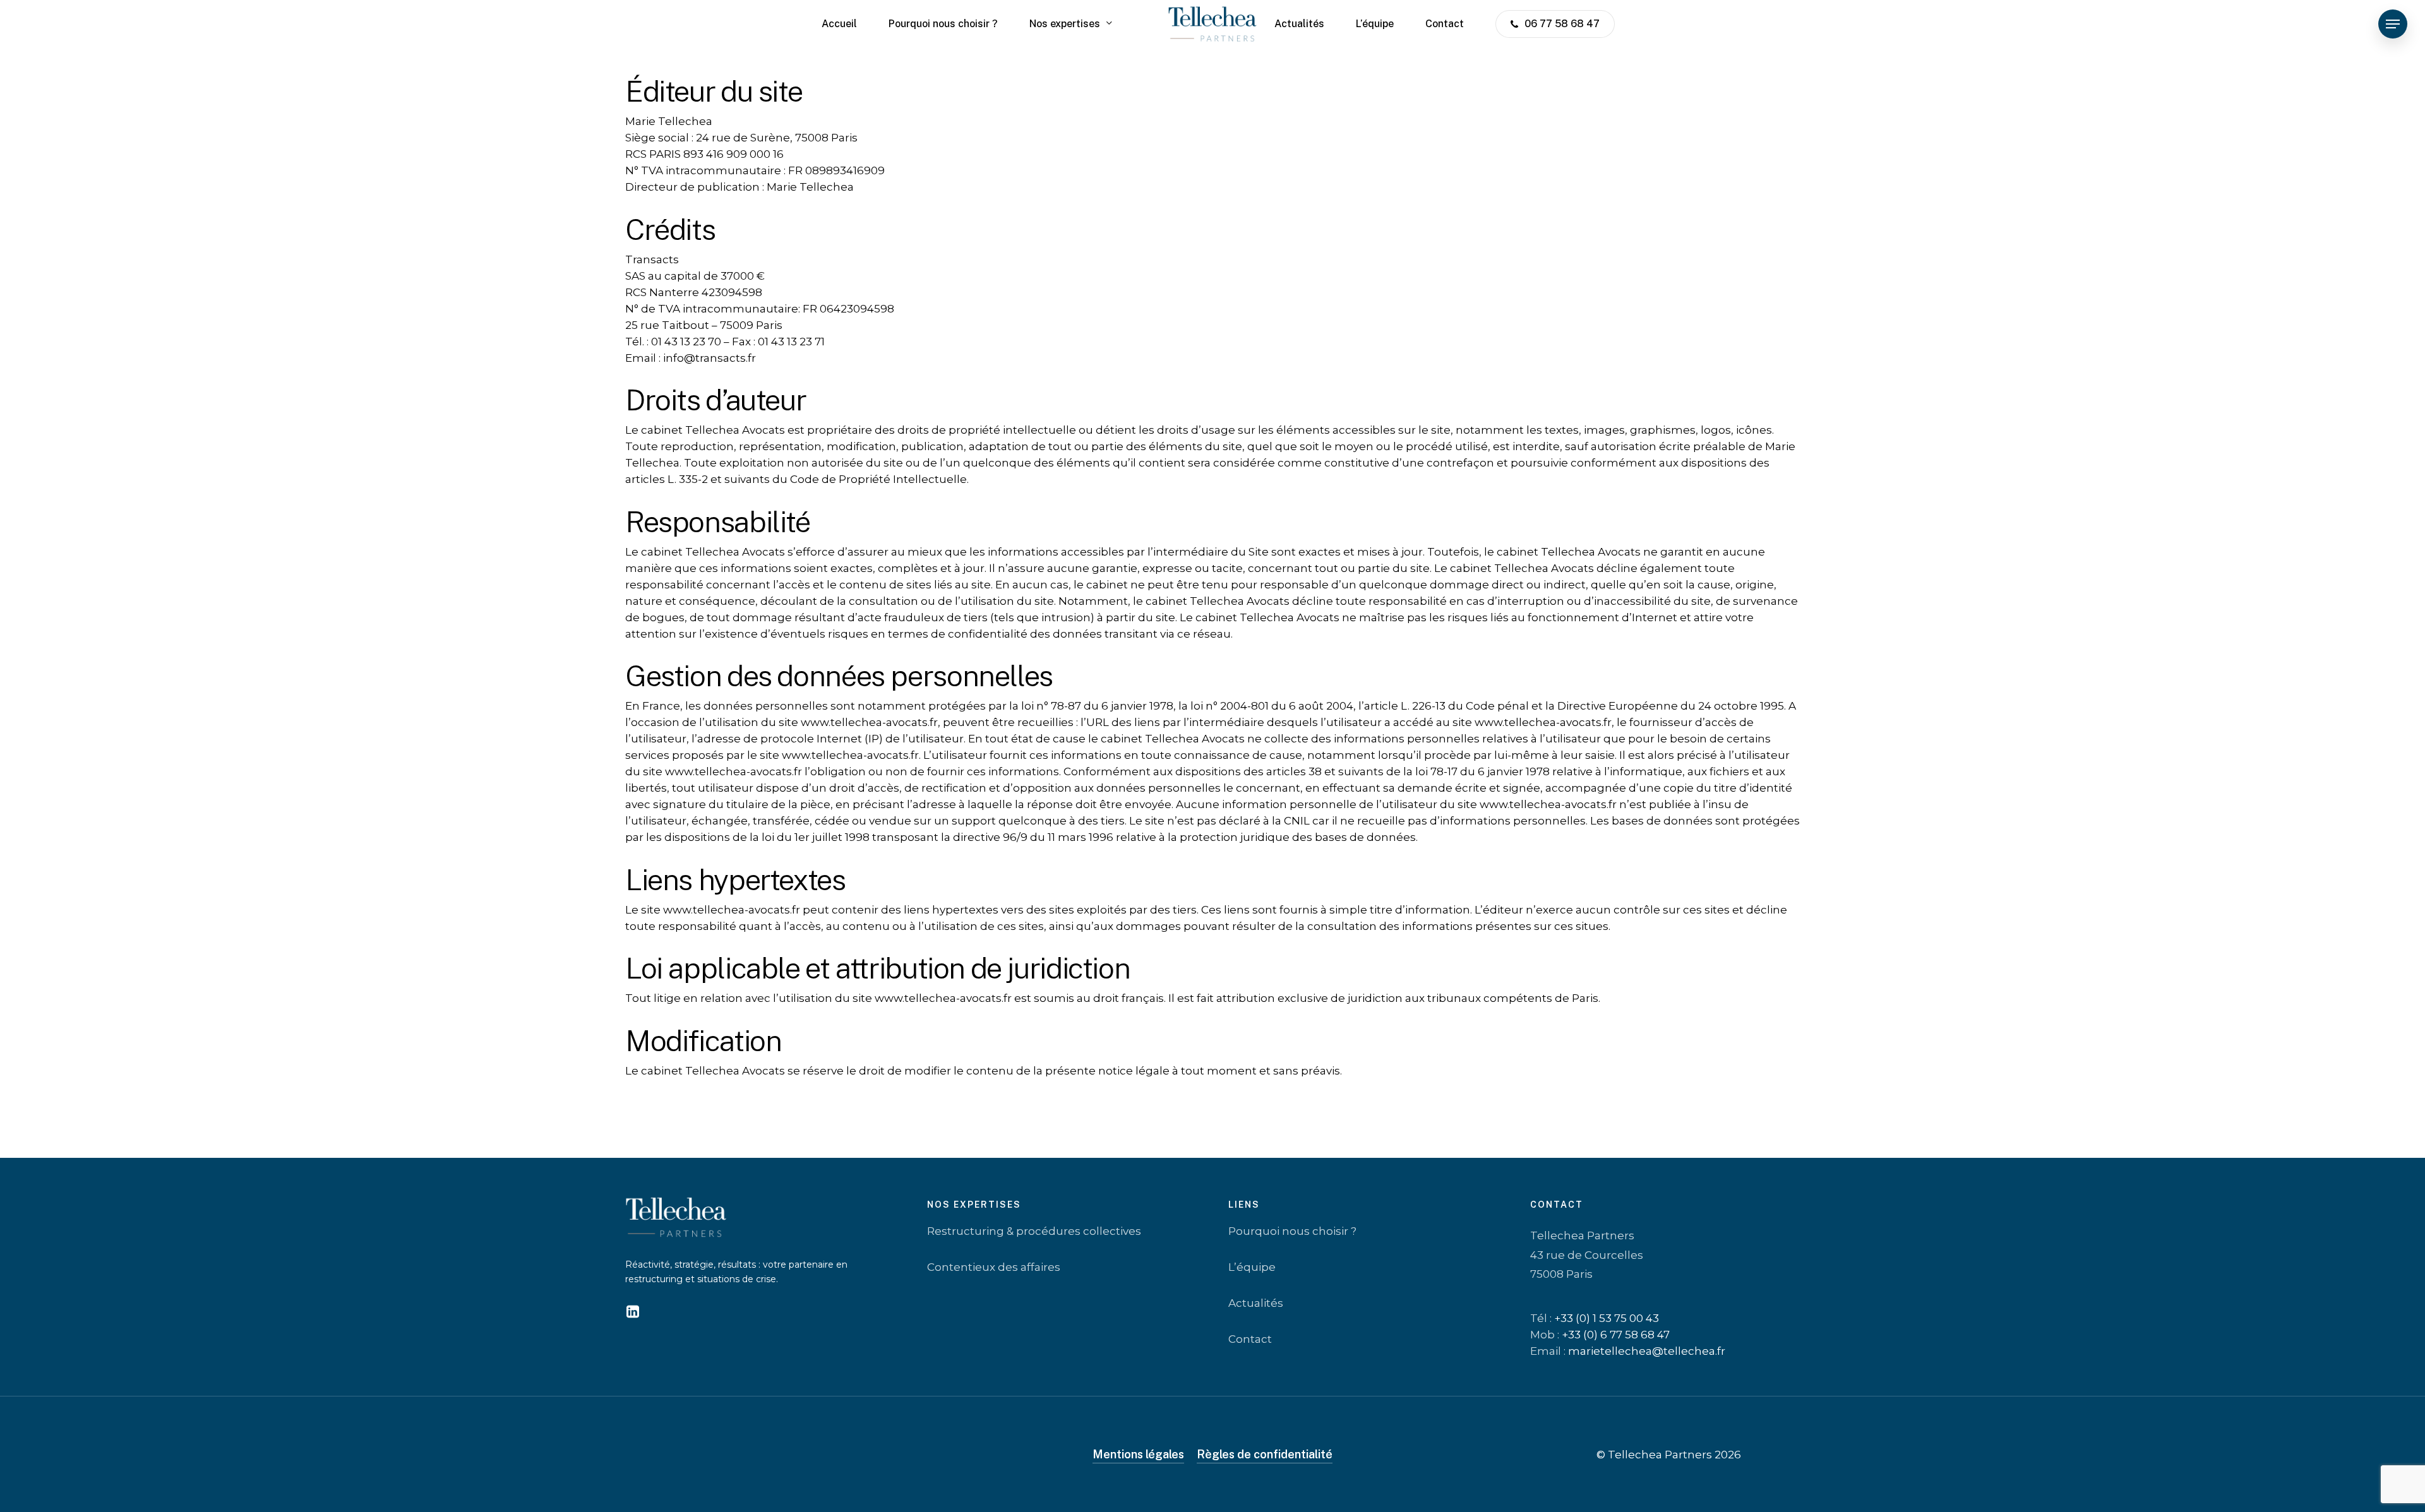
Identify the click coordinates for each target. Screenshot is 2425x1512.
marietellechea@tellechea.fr (1647, 1351)
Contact (1250, 1340)
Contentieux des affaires (994, 1268)
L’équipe (1252, 1268)
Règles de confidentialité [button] (1265, 1454)
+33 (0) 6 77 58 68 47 (1616, 1335)
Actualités (1256, 1304)
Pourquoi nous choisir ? (1292, 1232)
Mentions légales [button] (1138, 1454)
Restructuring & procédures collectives (1034, 1232)
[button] (2393, 24)
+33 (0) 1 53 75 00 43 (1607, 1318)
